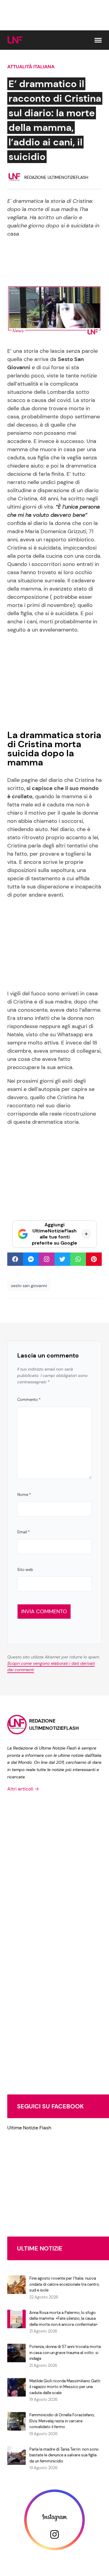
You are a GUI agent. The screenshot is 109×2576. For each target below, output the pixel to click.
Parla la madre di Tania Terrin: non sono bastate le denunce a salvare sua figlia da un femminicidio (64, 2455)
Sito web (25, 1570)
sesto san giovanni (29, 1286)
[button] (98, 40)
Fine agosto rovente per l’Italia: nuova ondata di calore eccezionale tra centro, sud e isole (64, 2284)
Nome (24, 1495)
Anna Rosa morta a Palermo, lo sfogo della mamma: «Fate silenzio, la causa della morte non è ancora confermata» (63, 2319)
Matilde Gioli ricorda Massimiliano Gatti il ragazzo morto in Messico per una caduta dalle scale (65, 2387)
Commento (29, 1400)
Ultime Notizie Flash (29, 2128)
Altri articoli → (23, 1789)
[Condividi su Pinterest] (94, 1259)
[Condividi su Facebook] (15, 1259)
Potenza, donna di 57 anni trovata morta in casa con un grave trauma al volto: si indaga (65, 2353)
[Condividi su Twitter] (62, 1259)
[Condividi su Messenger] (31, 1259)
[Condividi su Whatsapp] (78, 1259)
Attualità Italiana (31, 67)
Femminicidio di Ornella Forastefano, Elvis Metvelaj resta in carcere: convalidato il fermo (62, 2421)
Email (23, 1532)
